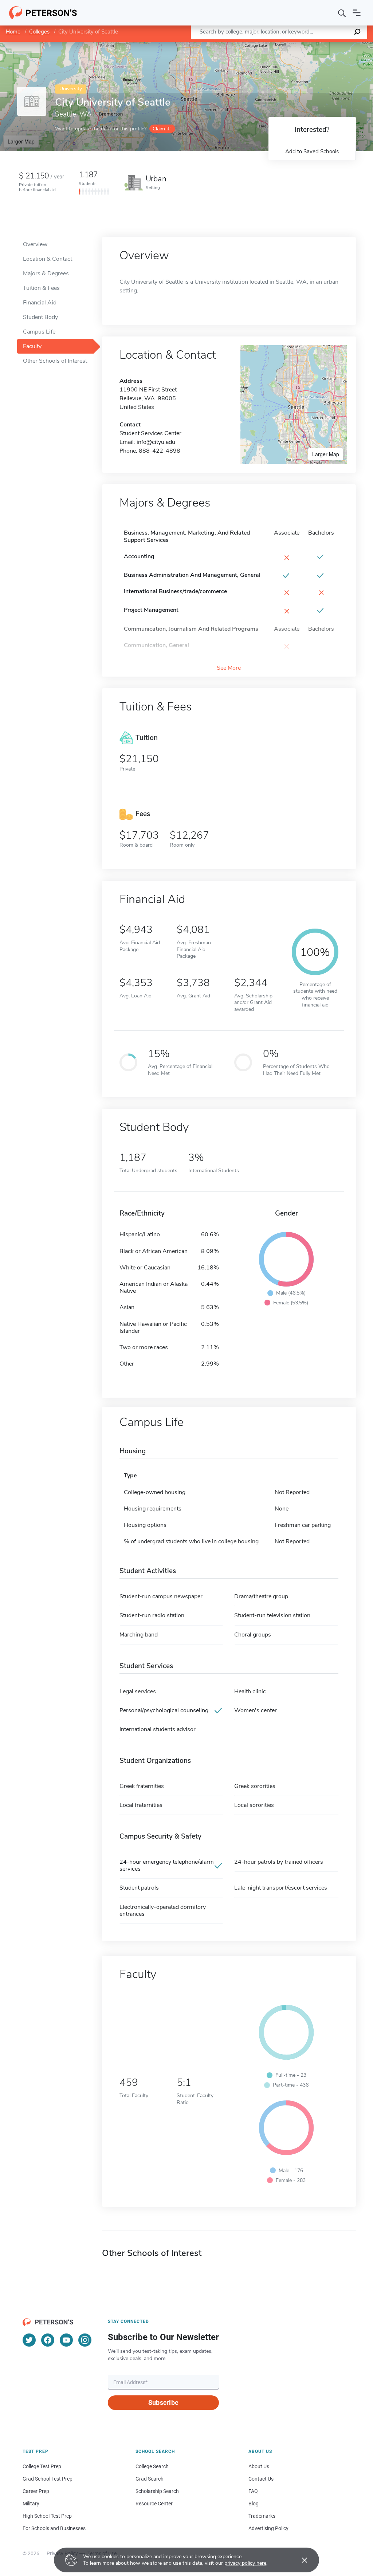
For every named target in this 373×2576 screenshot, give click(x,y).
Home (13, 32)
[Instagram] (85, 2340)
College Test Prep (42, 2466)
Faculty (32, 346)
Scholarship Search (157, 2491)
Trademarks (262, 2516)
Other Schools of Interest (55, 361)
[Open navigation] (357, 13)
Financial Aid (40, 303)
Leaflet (287, 45)
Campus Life (39, 332)
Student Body (40, 317)
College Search (152, 2466)
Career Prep (36, 2491)
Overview (35, 244)
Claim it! (162, 129)
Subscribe (163, 2402)
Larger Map (21, 141)
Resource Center (154, 2504)
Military (31, 2504)
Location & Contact (48, 259)
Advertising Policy (268, 2528)
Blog (254, 2504)
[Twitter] (29, 2340)
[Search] (342, 13)
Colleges (39, 32)
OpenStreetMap (324, 45)
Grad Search (150, 2479)
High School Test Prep (47, 2516)
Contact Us (261, 2479)
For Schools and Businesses (54, 2528)
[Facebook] (48, 2340)
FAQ (253, 2491)
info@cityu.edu (156, 442)
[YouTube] (66, 2340)
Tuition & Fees (41, 288)
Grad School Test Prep (48, 2479)
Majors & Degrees (46, 273)
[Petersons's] (43, 13)
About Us (259, 2466)
